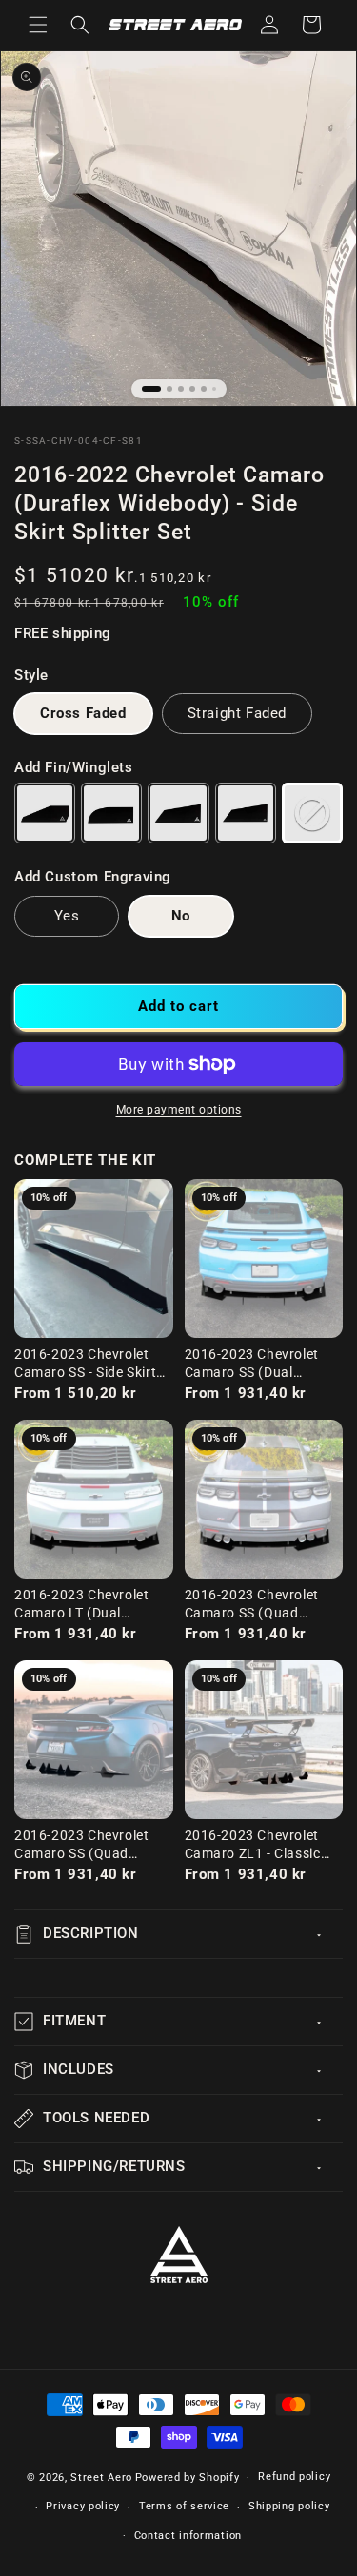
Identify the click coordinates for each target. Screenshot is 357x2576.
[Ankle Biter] (45, 813)
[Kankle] (111, 813)
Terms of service (184, 2506)
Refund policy (294, 2477)
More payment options (179, 1110)
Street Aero (101, 2478)
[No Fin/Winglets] (312, 813)
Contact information (188, 2536)
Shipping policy (289, 2506)
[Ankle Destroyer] (178, 813)
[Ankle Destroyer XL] (246, 813)
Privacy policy (83, 2506)
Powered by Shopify (188, 2478)
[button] (38, 25)
